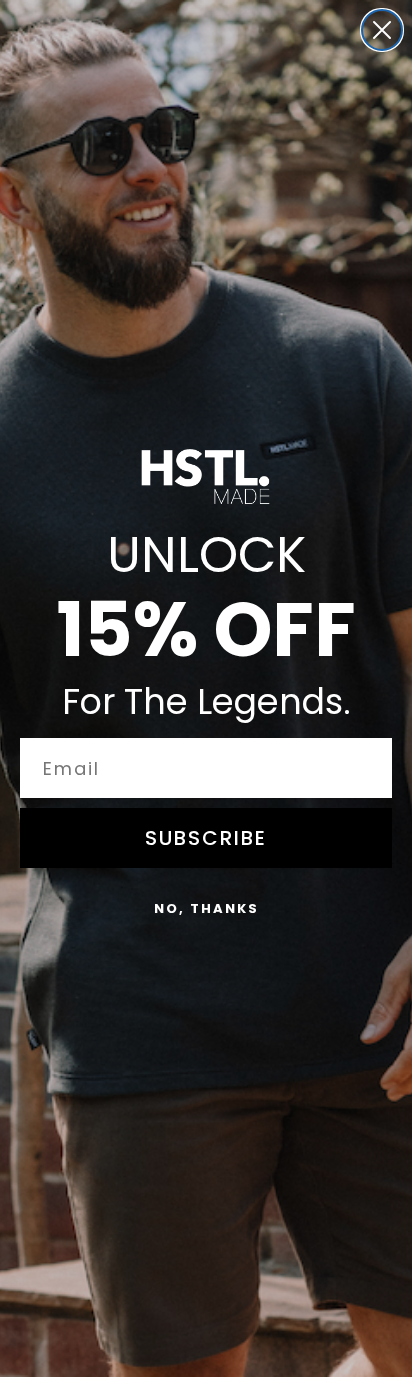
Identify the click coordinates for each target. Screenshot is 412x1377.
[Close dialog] (382, 30)
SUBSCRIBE (206, 838)
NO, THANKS (206, 908)
